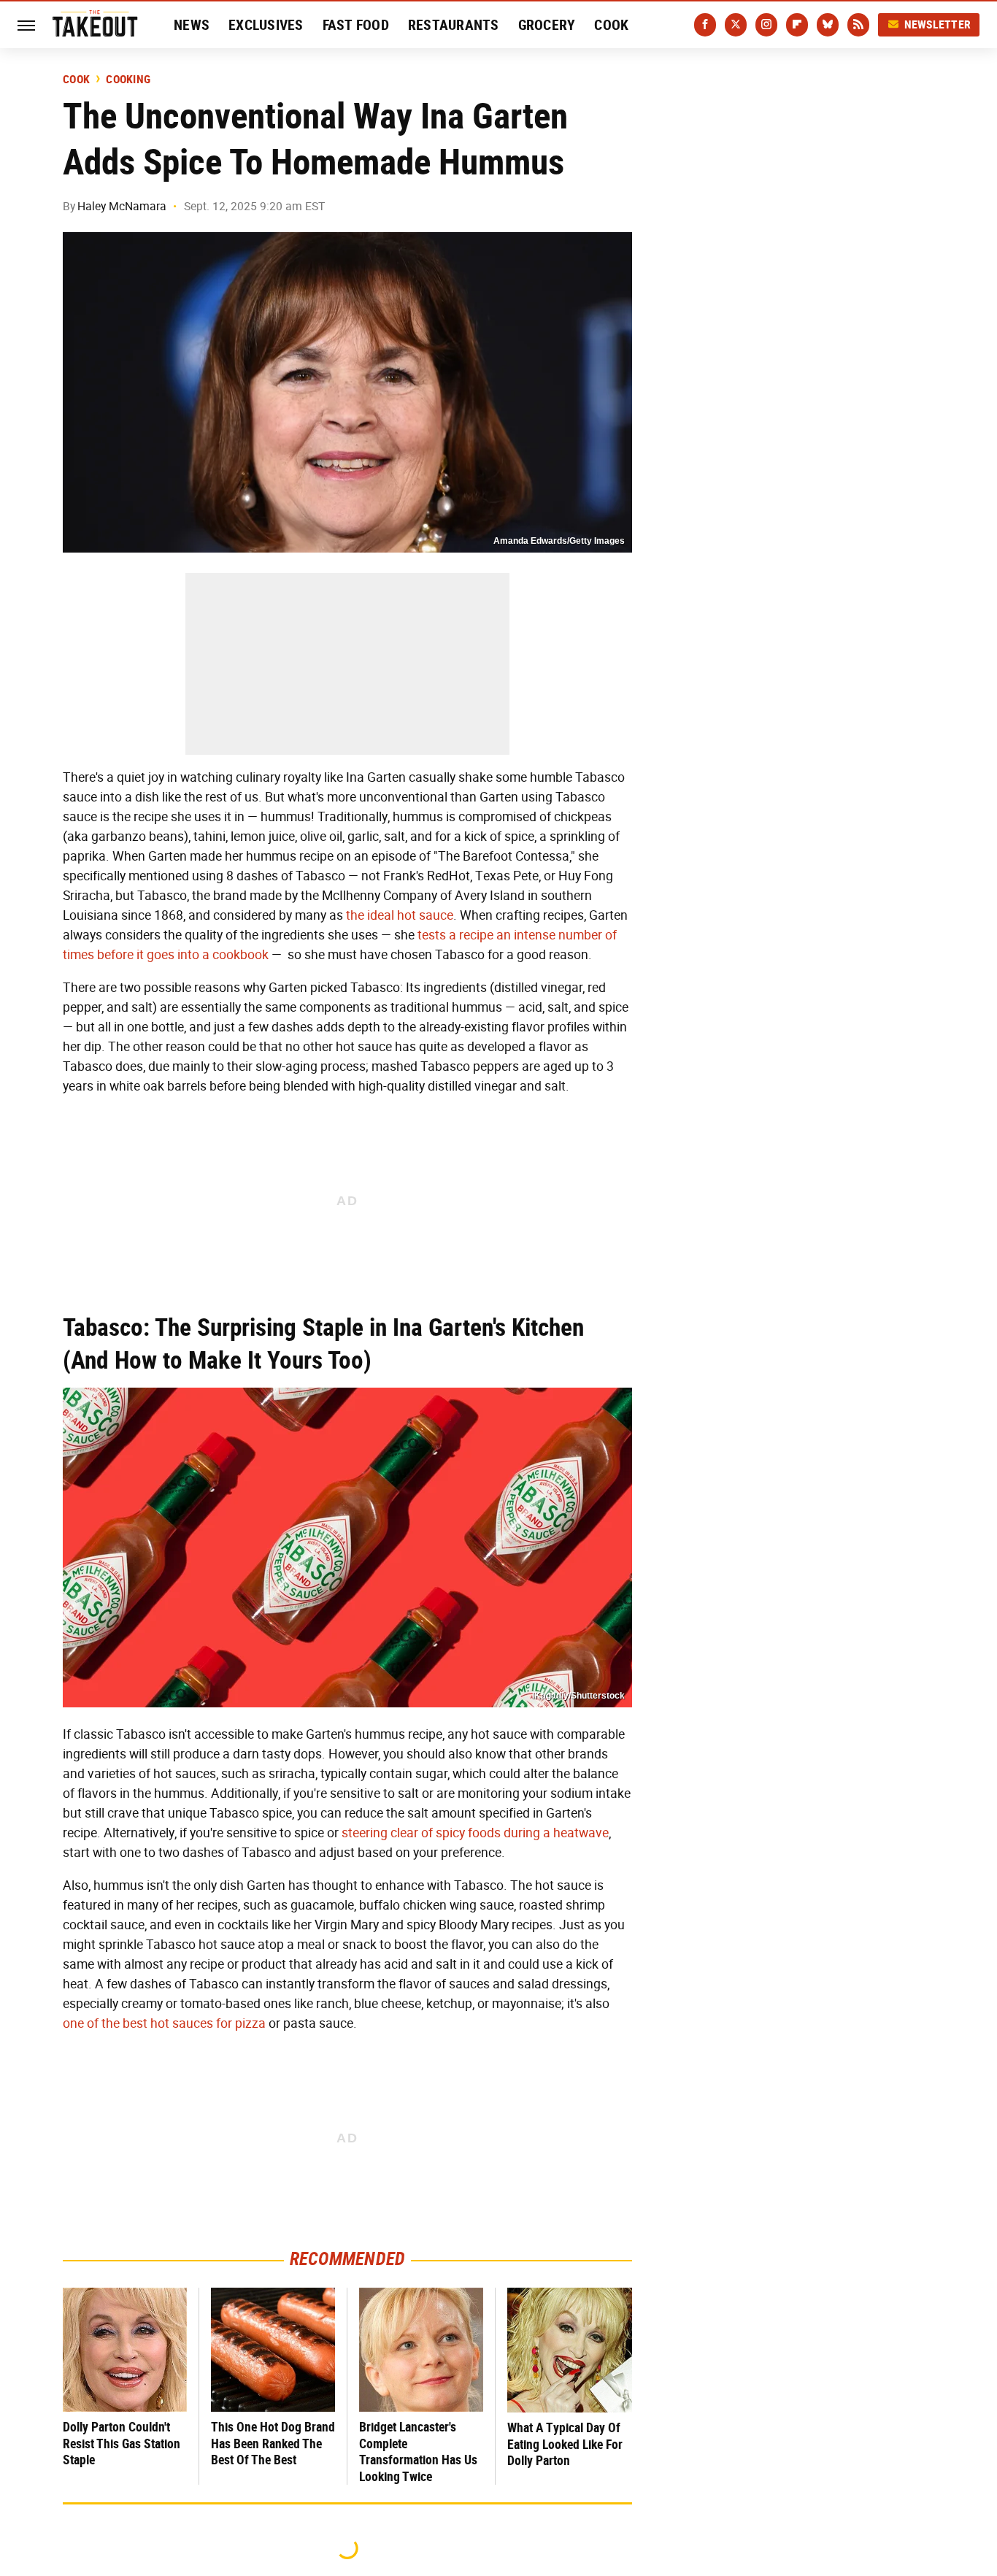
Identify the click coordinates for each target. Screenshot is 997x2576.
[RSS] (858, 25)
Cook (611, 25)
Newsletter (938, 24)
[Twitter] (736, 25)
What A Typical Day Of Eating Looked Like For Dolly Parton (565, 2444)
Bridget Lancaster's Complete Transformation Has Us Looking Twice (418, 2452)
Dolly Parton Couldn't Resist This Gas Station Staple (122, 2443)
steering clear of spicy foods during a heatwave (475, 1833)
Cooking (128, 80)
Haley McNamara (122, 206)
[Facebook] (705, 25)
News (192, 25)
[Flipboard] (797, 25)
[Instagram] (766, 25)
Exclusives (266, 25)
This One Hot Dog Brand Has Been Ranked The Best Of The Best (273, 2443)
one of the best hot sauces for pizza (164, 2023)
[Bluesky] (828, 25)
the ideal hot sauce (400, 915)
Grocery (547, 25)
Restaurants (454, 25)
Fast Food (356, 25)
